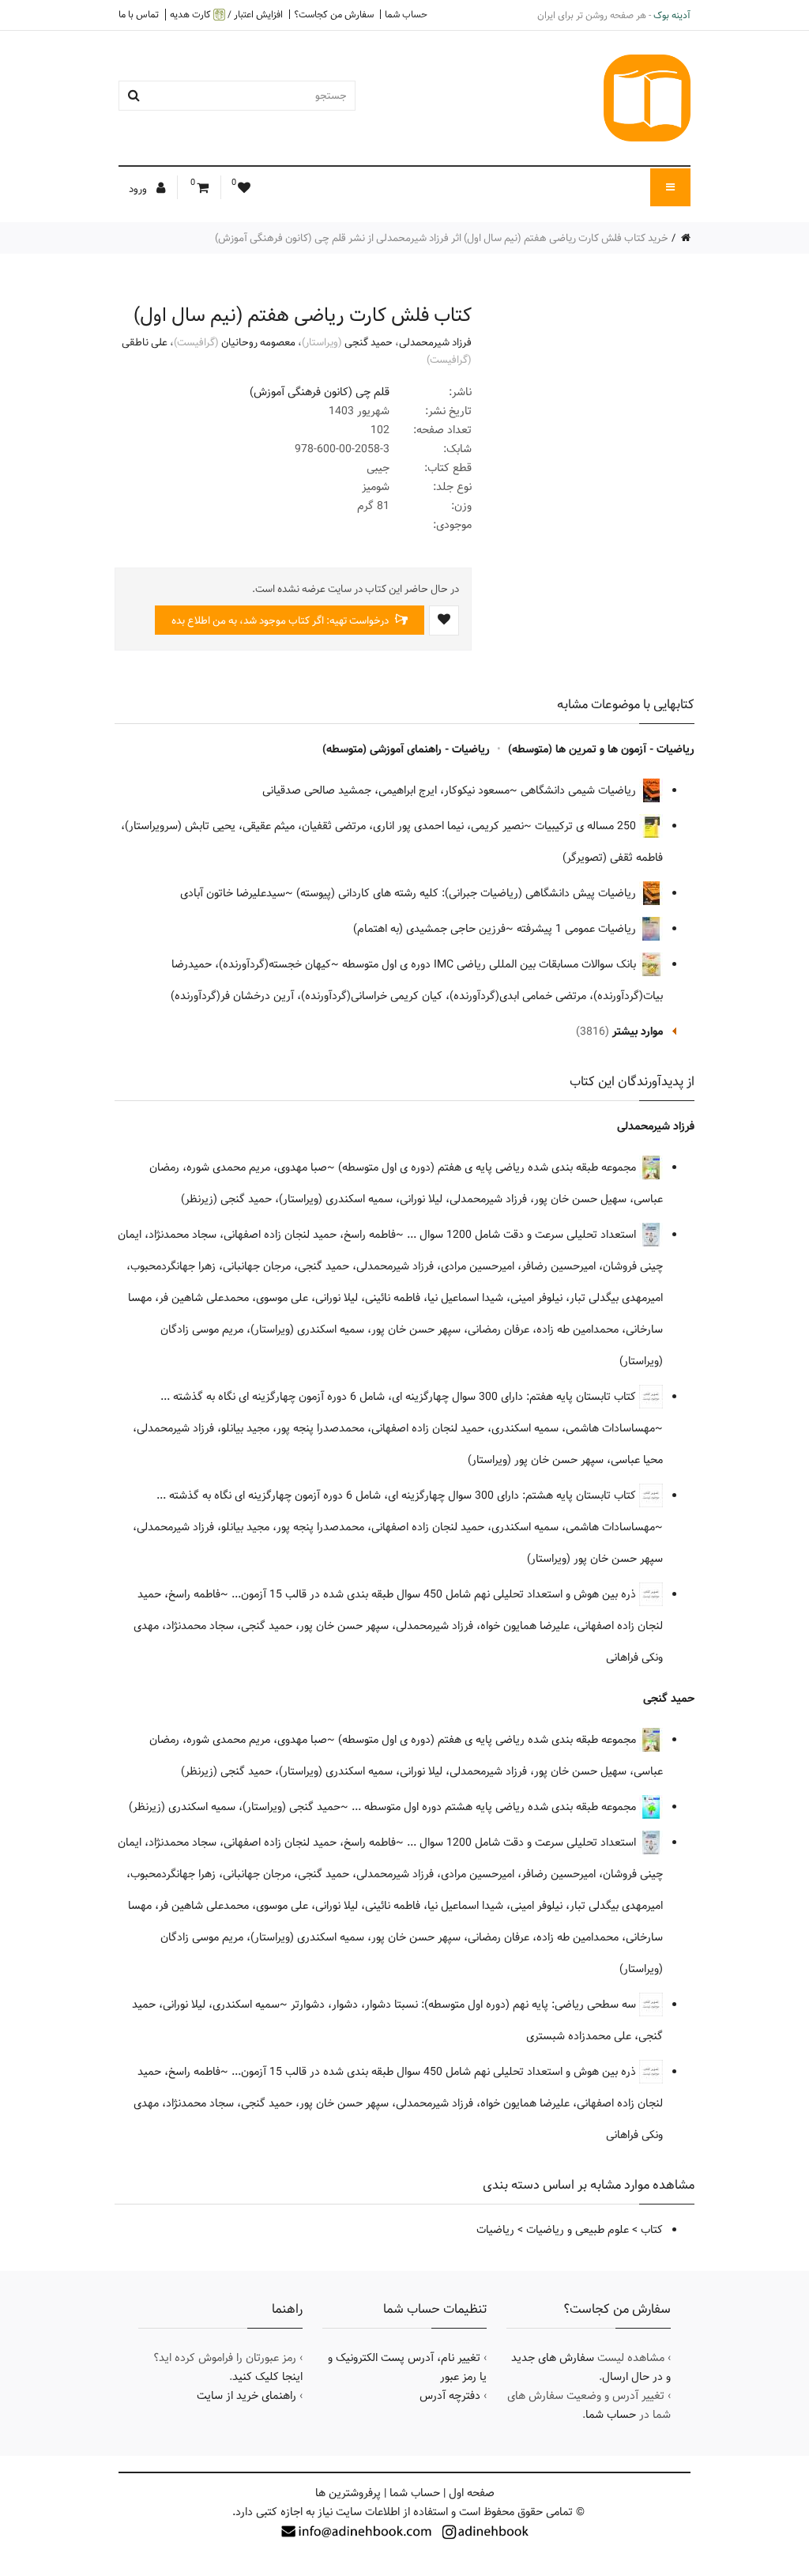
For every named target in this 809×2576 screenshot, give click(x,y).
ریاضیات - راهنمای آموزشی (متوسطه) (406, 749)
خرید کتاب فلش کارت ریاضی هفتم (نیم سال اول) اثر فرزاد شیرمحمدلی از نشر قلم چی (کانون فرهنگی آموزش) (442, 238)
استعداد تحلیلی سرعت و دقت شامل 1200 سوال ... (523, 1235)
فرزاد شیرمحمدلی (435, 342)
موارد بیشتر (638, 1032)
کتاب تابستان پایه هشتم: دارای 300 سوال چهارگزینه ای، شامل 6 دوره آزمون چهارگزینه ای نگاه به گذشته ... (398, 1495)
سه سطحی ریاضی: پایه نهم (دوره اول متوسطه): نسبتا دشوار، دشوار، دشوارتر (465, 2005)
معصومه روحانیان (258, 342)
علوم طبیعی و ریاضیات (578, 2230)
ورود (139, 189)
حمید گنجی (369, 342)
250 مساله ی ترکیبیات (587, 826)
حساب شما (406, 14)
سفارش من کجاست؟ (334, 14)
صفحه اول (472, 2493)
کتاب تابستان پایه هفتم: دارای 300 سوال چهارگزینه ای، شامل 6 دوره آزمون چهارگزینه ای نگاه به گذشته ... (400, 1397)
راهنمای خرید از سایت (246, 2396)
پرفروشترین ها (348, 2493)
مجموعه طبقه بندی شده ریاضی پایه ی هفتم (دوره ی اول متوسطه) (489, 1167)
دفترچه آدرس (450, 2396)
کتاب (652, 2230)
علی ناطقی (145, 342)
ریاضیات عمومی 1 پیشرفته (578, 929)
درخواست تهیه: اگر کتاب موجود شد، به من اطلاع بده (281, 620)
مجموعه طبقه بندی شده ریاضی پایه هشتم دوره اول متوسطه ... (495, 1807)
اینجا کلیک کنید (267, 2377)
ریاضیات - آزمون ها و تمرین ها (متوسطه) (601, 749)
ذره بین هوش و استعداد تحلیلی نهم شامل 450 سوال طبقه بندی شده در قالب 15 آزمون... (435, 1594)
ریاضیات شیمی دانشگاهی (580, 790)
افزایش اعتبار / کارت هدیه (226, 15)
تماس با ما (139, 14)
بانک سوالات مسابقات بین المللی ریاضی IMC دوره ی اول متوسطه (491, 964)
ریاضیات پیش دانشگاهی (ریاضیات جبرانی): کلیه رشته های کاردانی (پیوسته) (468, 893)
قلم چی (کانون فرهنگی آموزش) (320, 392)
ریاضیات (495, 2230)
